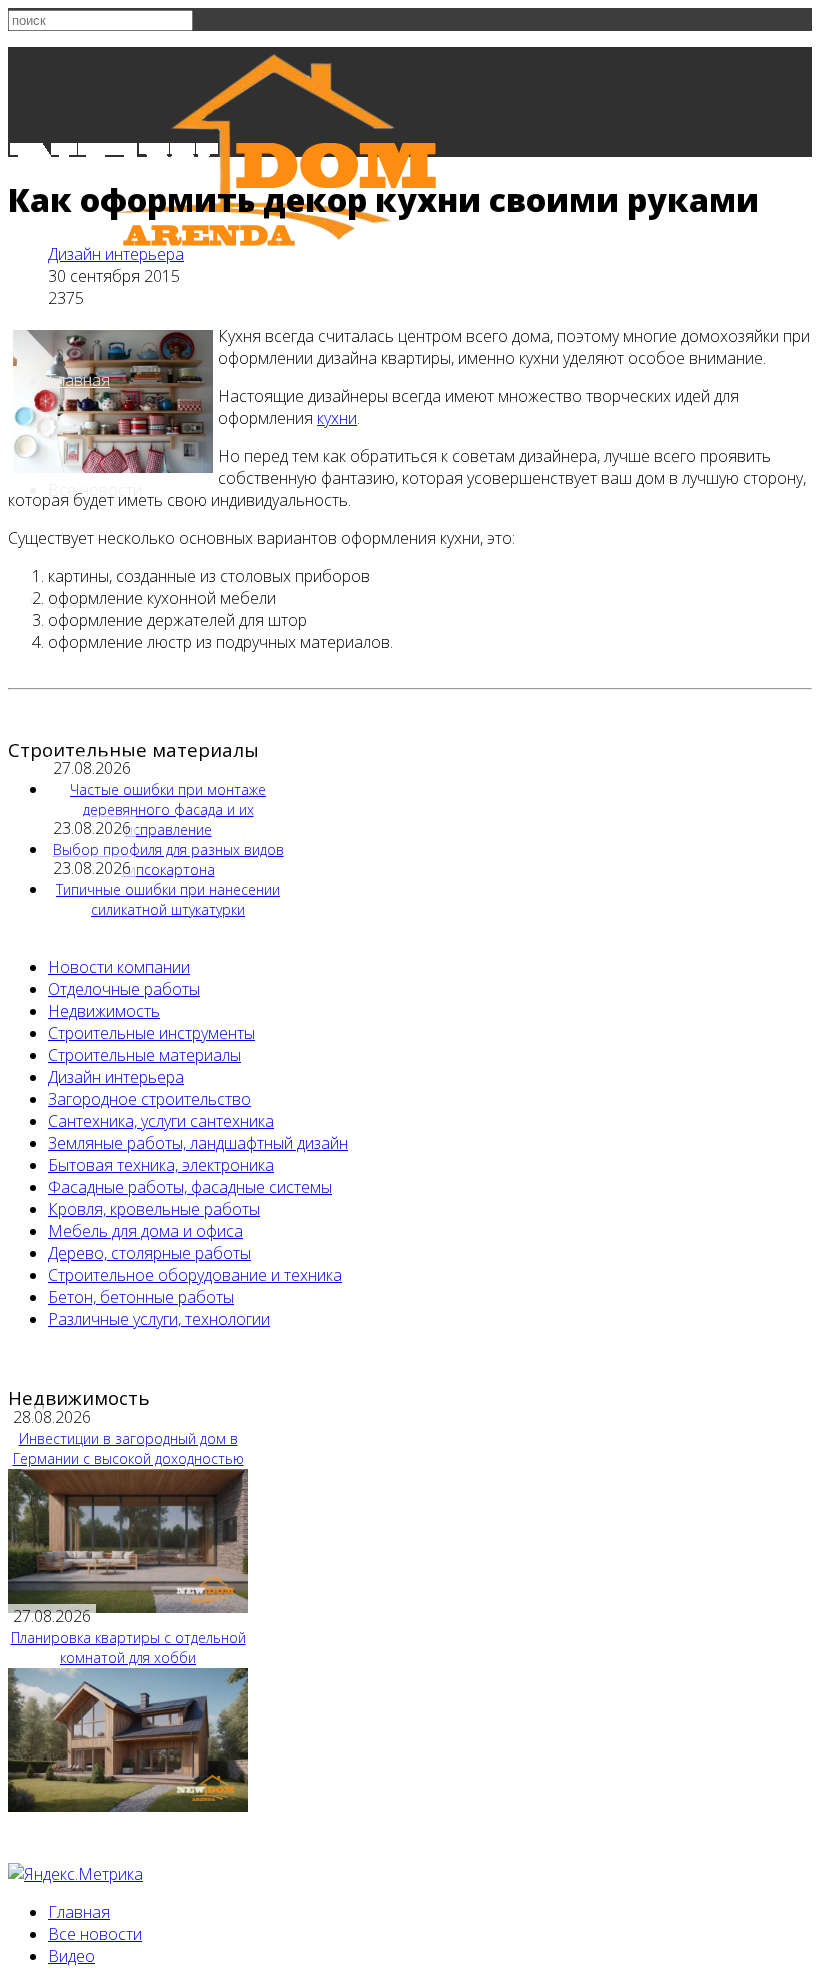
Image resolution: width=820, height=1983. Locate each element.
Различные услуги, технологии (159, 1319)
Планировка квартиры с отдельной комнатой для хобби (128, 1647)
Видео (71, 1956)
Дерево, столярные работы (149, 1253)
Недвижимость (104, 1011)
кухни (337, 418)
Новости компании (119, 967)
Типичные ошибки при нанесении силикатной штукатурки (168, 899)
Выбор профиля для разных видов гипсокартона (168, 859)
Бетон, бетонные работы (141, 1297)
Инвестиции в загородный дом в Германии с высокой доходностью (128, 1448)
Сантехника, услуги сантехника (161, 1121)
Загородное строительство (149, 1099)
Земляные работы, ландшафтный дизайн (198, 1143)
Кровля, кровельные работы (154, 1209)
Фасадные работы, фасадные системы (190, 1187)
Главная (79, 380)
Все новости (95, 1934)
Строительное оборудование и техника (195, 1275)
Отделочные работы (124, 989)
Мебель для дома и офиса (145, 1231)
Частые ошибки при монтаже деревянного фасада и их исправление (168, 809)
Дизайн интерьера (116, 254)
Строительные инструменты (151, 1033)
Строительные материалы (144, 1055)
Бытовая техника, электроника (161, 1165)
